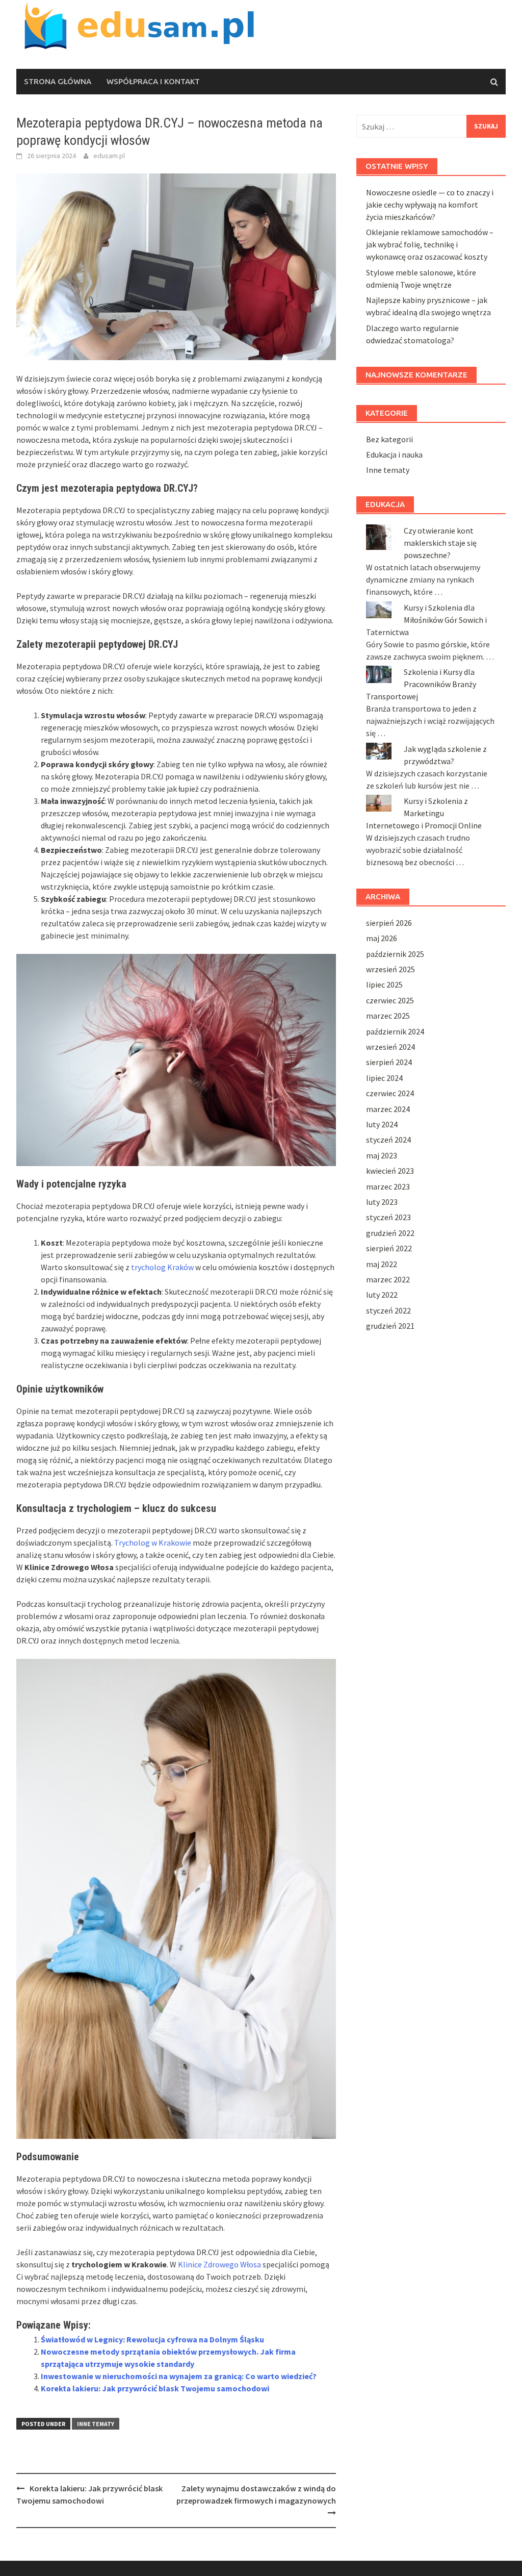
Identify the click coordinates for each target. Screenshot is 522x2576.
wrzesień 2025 (390, 969)
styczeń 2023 (388, 1217)
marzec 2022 (388, 1279)
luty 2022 (382, 1295)
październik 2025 (395, 954)
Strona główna (58, 81)
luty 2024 (382, 1124)
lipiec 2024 (384, 1078)
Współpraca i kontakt (153, 81)
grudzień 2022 (390, 1233)
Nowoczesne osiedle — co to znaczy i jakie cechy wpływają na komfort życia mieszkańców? (430, 205)
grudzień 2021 (390, 1326)
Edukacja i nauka (394, 454)
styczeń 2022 (388, 1310)
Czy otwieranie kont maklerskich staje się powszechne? (440, 543)
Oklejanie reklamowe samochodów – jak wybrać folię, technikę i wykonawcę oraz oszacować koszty (430, 244)
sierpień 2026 (389, 923)
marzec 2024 (388, 1109)
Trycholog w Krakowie (153, 1543)
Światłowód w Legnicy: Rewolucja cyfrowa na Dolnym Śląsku (152, 2339)
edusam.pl (109, 156)
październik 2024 (395, 1031)
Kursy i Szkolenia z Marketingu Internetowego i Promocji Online (424, 813)
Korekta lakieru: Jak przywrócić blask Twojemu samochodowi (155, 2388)
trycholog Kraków (162, 1267)
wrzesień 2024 (390, 1047)
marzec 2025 (388, 1016)
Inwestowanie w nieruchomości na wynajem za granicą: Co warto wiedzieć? (179, 2376)
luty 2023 (382, 1202)
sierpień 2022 (389, 1248)
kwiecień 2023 (390, 1171)
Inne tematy (96, 2424)
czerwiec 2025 (390, 1000)
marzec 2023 (388, 1186)
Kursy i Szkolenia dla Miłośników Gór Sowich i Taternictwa (426, 620)
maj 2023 (382, 1155)
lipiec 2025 (384, 984)
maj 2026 (382, 938)
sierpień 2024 (389, 1062)
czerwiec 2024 (390, 1093)
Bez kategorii (389, 439)
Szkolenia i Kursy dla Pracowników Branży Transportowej (421, 684)
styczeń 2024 (388, 1140)
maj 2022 (382, 1264)
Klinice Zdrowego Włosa (219, 2264)
